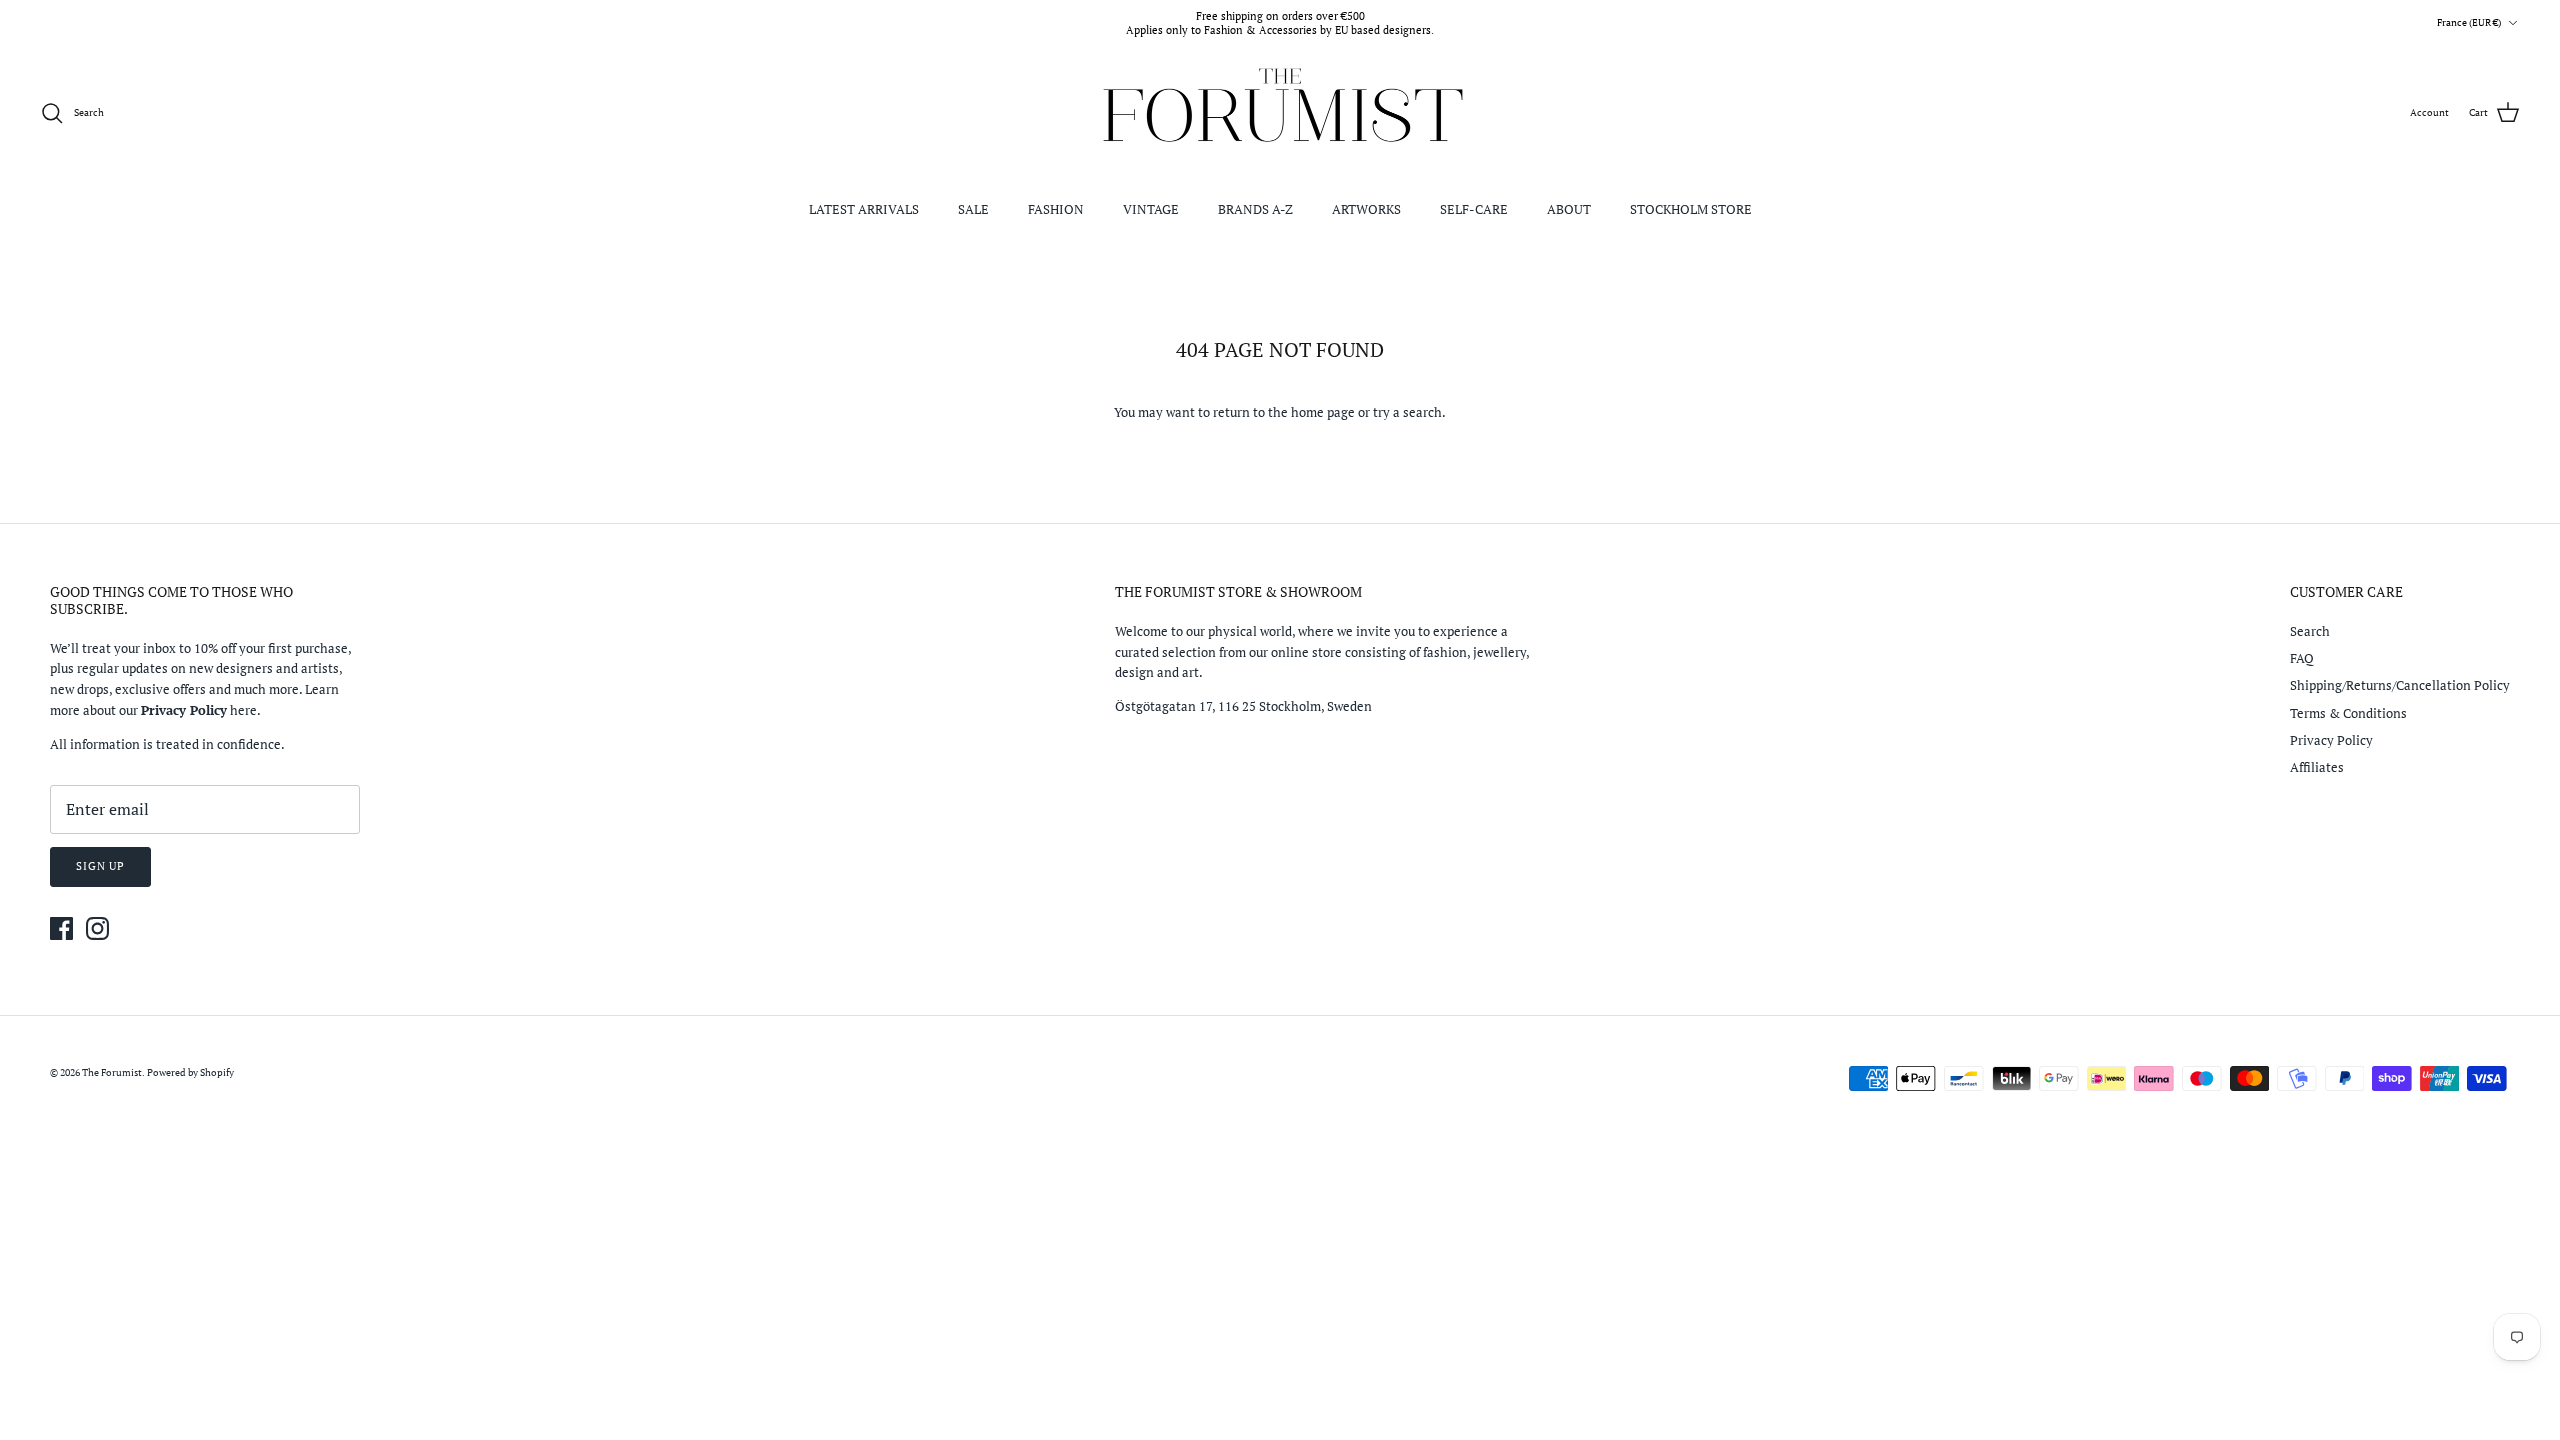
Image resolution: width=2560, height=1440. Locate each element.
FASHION (1056, 209)
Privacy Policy (2331, 740)
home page (1323, 412)
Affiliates (2317, 767)
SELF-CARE (1474, 209)
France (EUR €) (2469, 22)
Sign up (100, 866)
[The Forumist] (1280, 113)
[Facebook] (61, 928)
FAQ (2302, 658)
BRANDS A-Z (1255, 209)
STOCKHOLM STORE (1691, 209)
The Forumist (112, 1072)
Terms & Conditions (2348, 713)
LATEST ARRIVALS (864, 209)
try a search (1407, 412)
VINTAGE (1151, 209)
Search (2310, 631)
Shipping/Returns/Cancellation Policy (2400, 685)
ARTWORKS (1366, 209)
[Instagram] (97, 928)
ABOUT (1569, 209)
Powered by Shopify (190, 1072)
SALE (973, 209)
